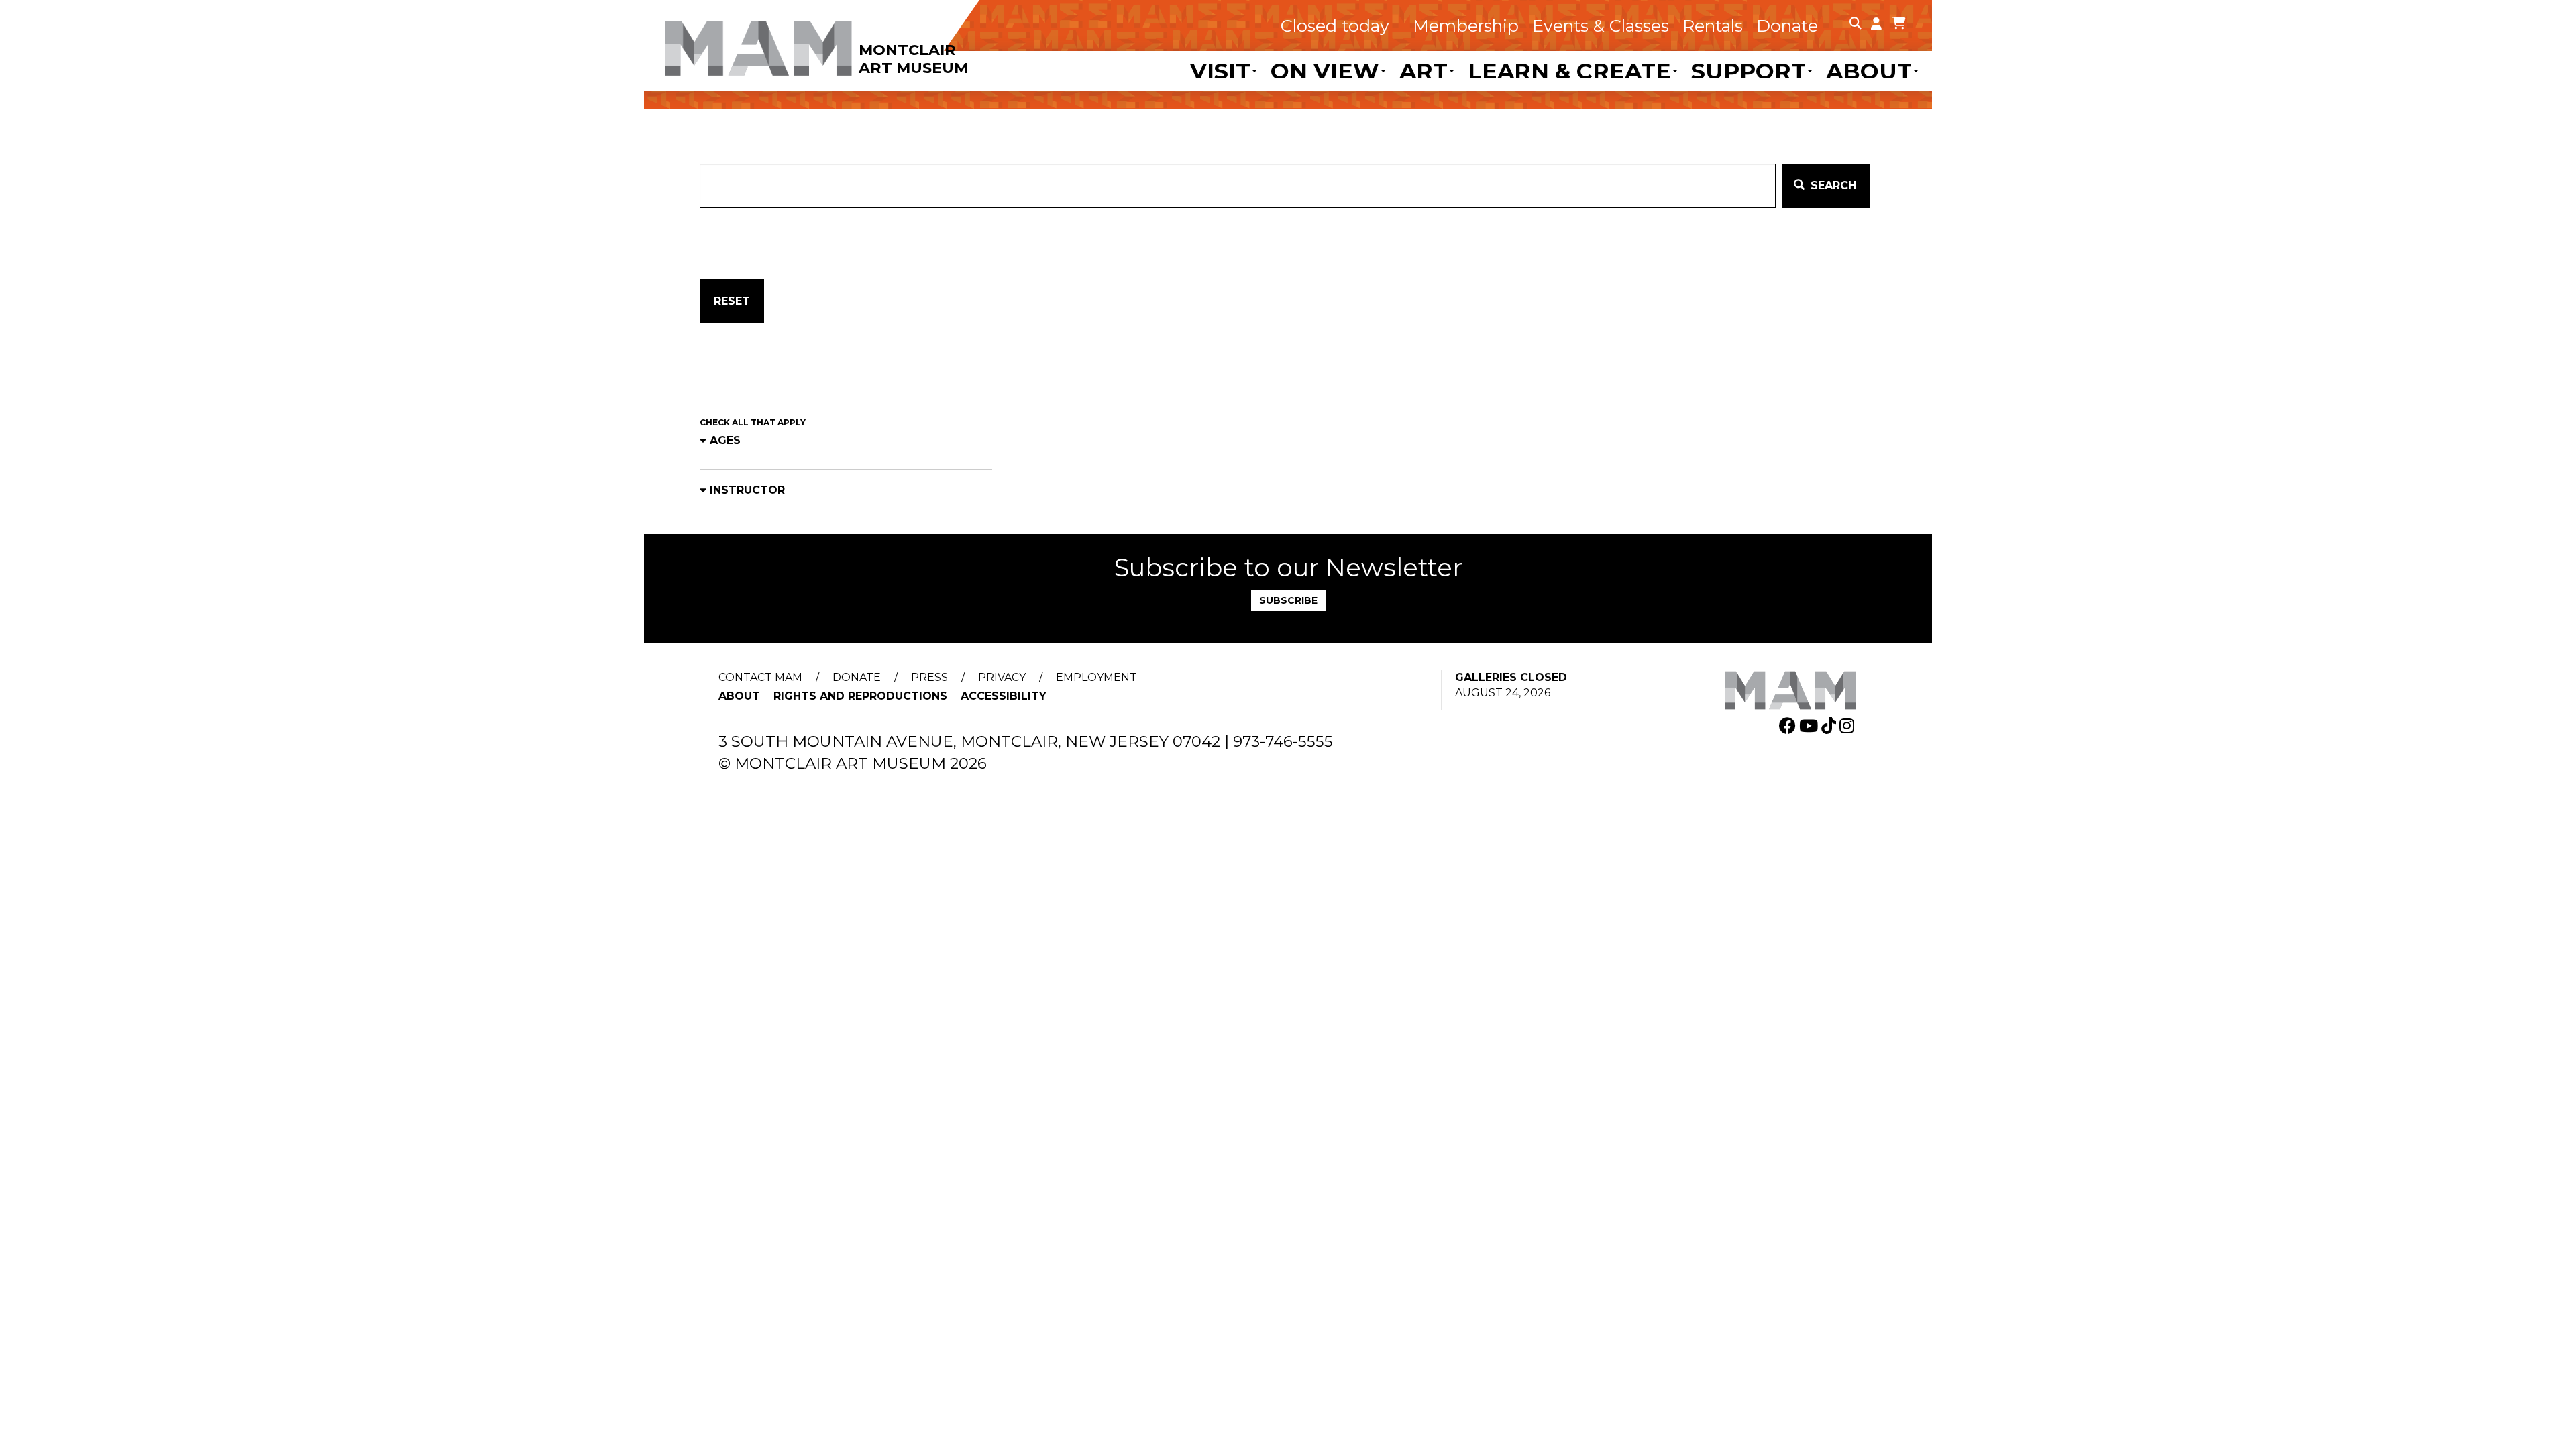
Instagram (1848, 726)
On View (1325, 71)
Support (1749, 71)
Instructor (747, 490)
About (1869, 71)
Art (1424, 71)
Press (929, 677)
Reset (732, 301)
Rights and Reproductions (860, 696)
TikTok (1830, 726)
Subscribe (1288, 600)
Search (1832, 185)
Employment (1096, 677)
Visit (1220, 71)
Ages (725, 440)
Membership (1466, 25)
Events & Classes (1601, 25)
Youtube (1810, 726)
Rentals (1713, 25)
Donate (1787, 25)
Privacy (1002, 677)
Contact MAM (760, 677)
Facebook (1789, 726)
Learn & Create (1569, 71)
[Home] (842, 39)
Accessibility (1004, 696)
